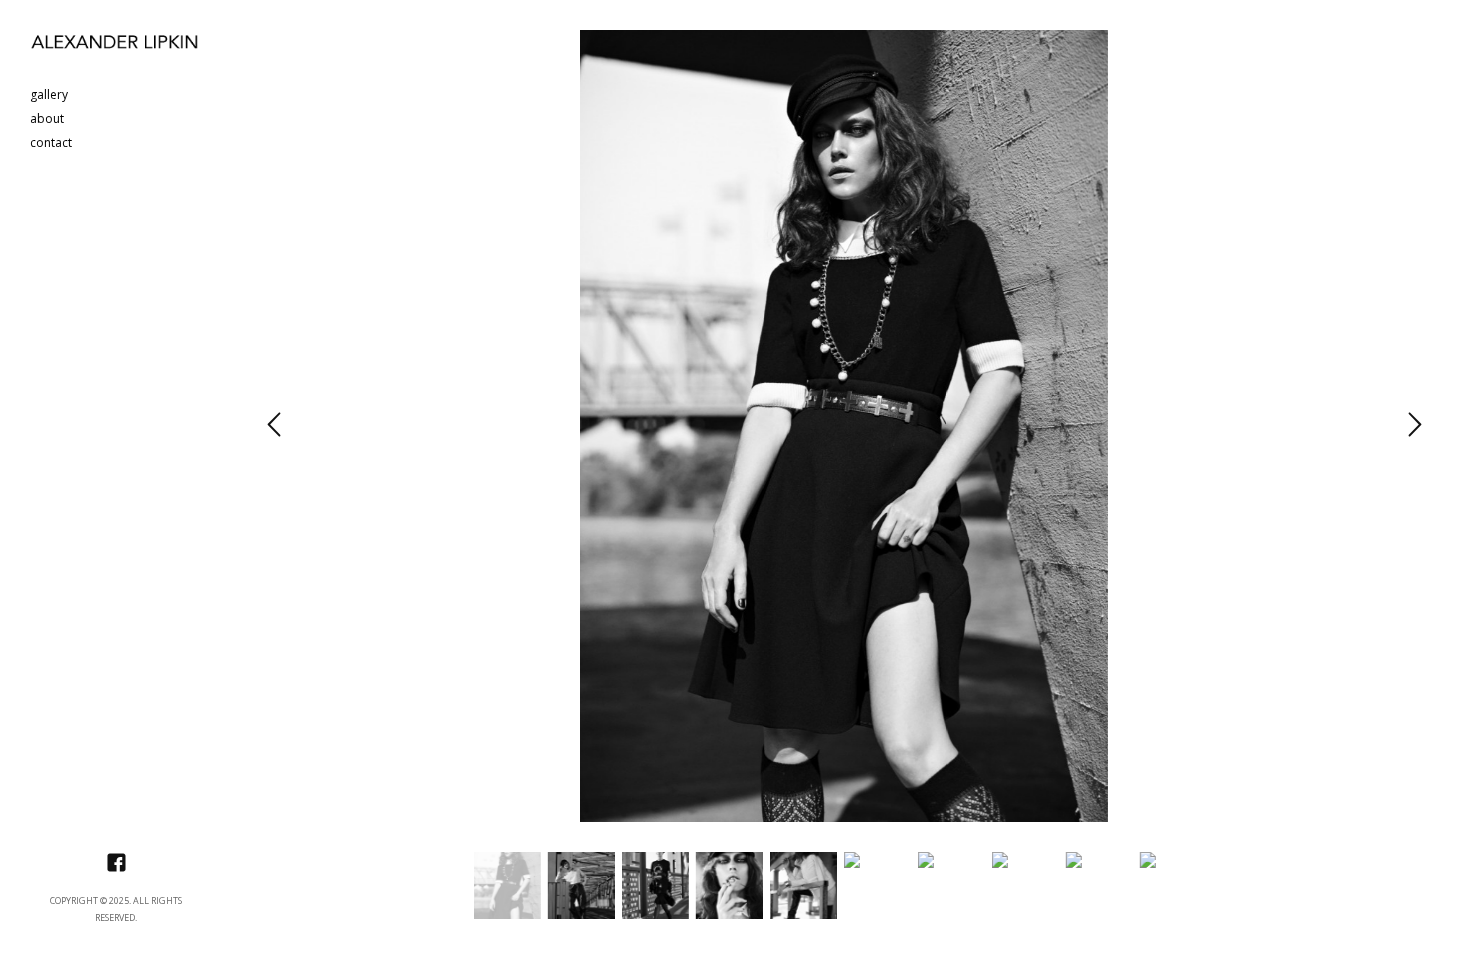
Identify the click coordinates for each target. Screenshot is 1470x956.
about (47, 119)
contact (51, 143)
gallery (49, 95)
